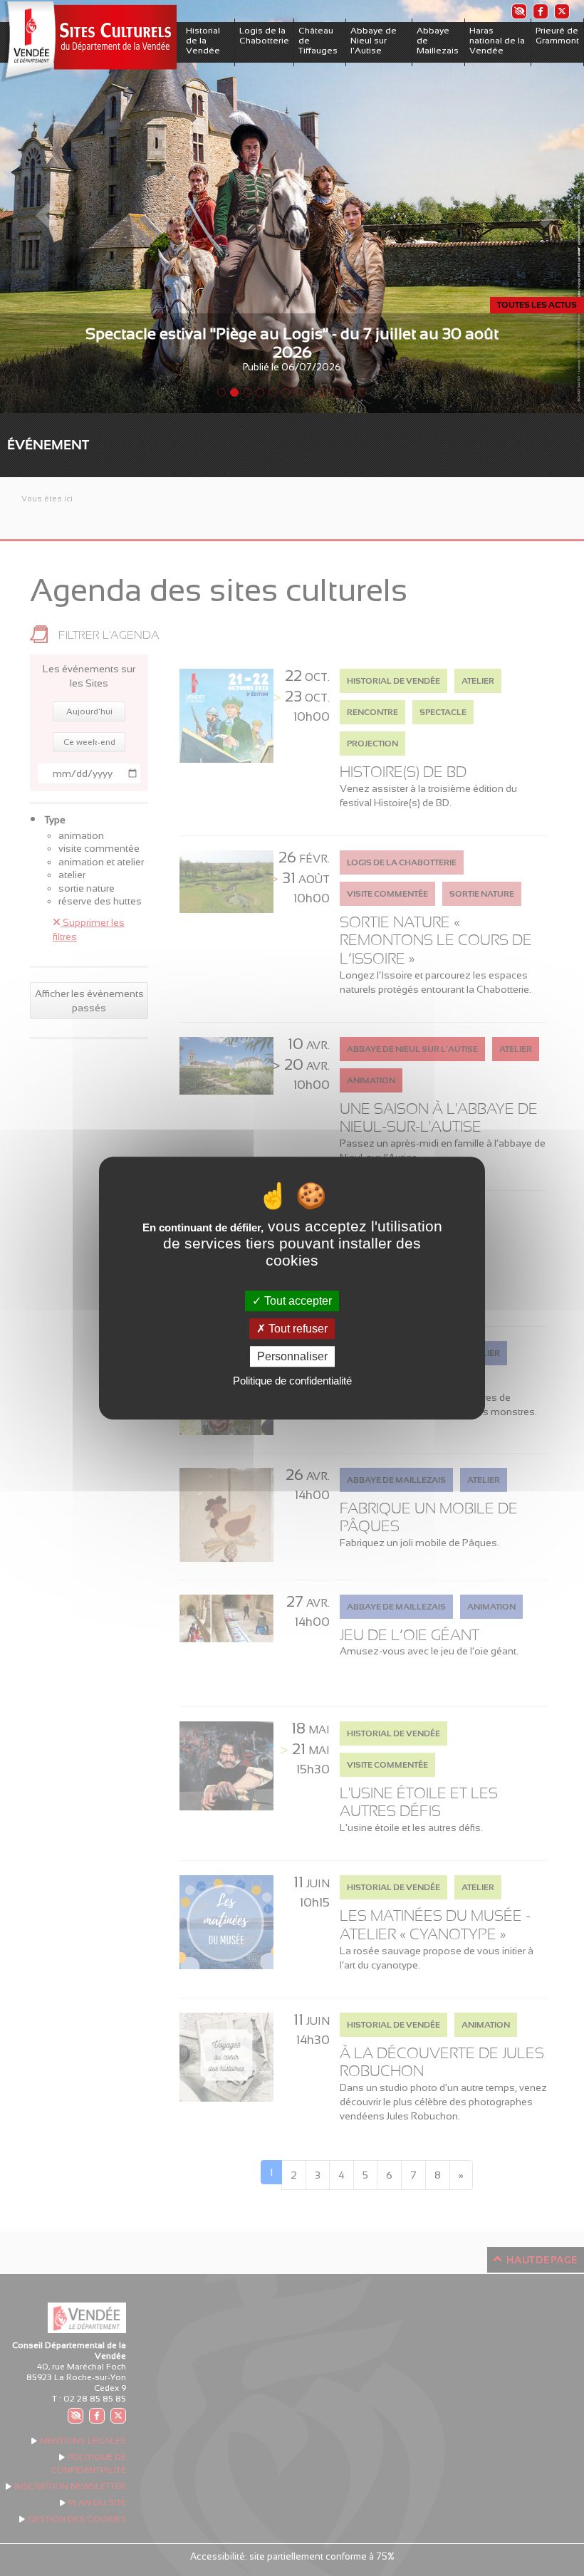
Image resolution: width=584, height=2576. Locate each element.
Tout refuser (297, 1329)
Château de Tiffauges (318, 41)
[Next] (540, 207)
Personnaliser (292, 1356)
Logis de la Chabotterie (264, 36)
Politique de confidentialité (292, 1381)
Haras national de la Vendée (497, 41)
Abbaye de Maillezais (438, 41)
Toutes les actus (537, 305)
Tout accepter (297, 1301)
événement (48, 445)
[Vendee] (88, 42)
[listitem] (518, 11)
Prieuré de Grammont (557, 36)
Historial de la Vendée (203, 41)
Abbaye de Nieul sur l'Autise (374, 41)
